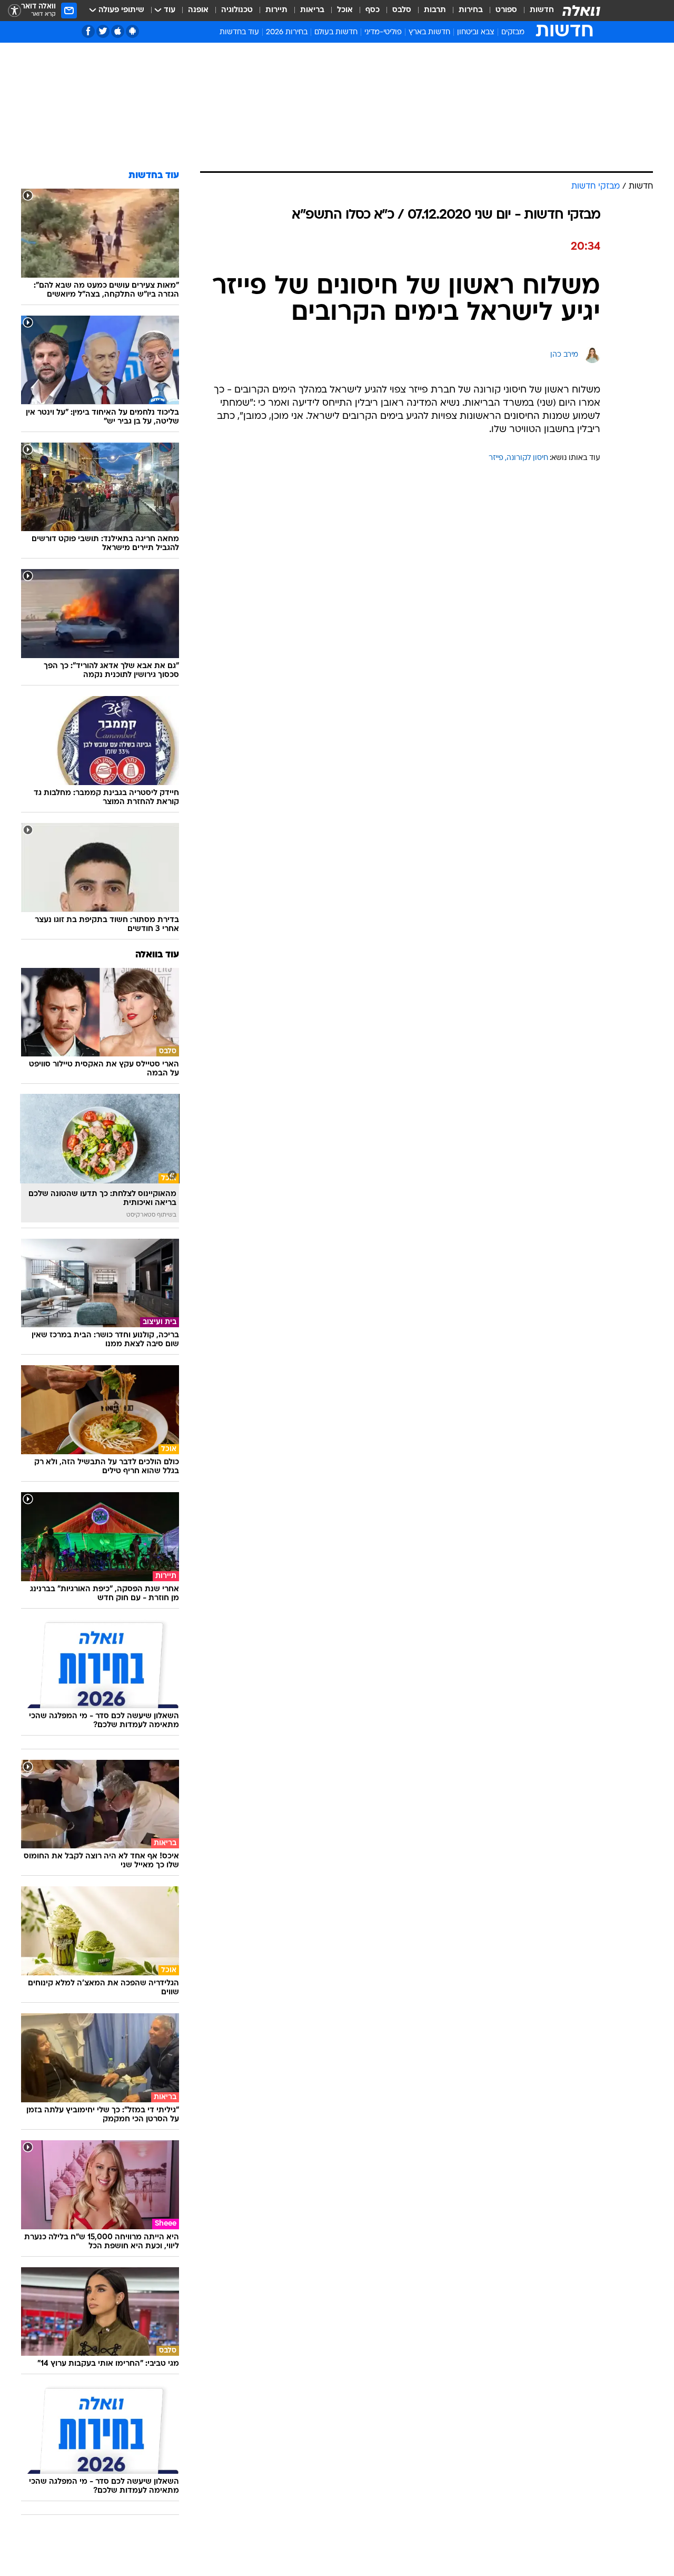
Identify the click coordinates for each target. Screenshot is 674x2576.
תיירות (276, 10)
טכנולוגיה (237, 10)
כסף (373, 10)
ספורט (506, 10)
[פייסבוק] (88, 31)
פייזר (496, 458)
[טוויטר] (103, 31)
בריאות (312, 10)
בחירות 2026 (287, 32)
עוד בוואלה (157, 955)
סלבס (402, 10)
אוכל (345, 10)
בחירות (471, 10)
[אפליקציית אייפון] (118, 31)
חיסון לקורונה (527, 458)
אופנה (198, 10)
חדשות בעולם (336, 32)
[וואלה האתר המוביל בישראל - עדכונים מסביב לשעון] (581, 11)
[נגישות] (14, 11)
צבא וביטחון (476, 32)
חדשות (542, 10)
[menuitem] (536, 11)
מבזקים (513, 32)
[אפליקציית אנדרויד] (132, 31)
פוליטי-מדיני (383, 32)
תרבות (435, 10)
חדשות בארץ (429, 32)
